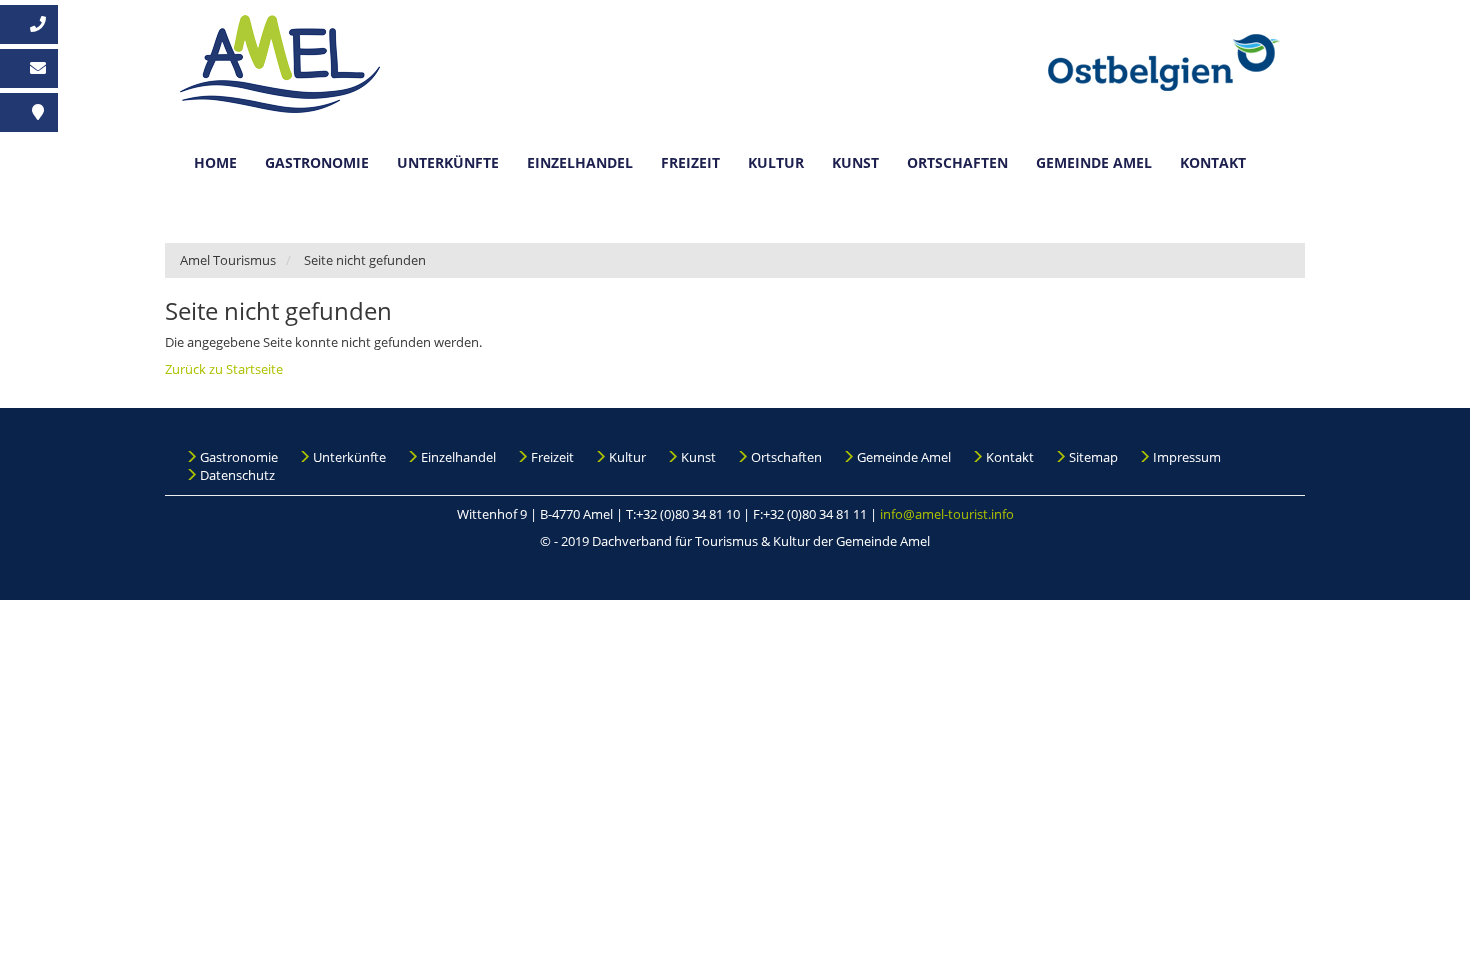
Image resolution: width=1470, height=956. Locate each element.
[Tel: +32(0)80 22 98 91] (29, 24)
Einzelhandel (580, 162)
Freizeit (690, 162)
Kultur (776, 162)
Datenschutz (237, 475)
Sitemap (1093, 457)
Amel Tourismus (228, 260)
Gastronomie (317, 162)
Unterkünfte (448, 162)
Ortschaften (957, 162)
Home (215, 162)
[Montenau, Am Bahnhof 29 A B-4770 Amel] (29, 112)
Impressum (1187, 457)
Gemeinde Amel (1094, 162)
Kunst (855, 162)
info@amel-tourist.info (947, 514)
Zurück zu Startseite (224, 369)
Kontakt (1213, 162)
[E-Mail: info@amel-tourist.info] (29, 68)
